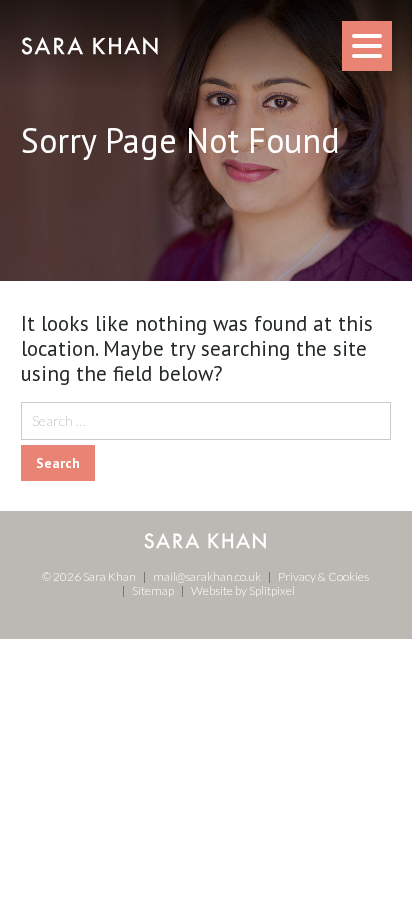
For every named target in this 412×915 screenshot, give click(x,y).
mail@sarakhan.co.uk (207, 576)
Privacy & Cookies (323, 576)
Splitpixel (272, 590)
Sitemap (153, 590)
